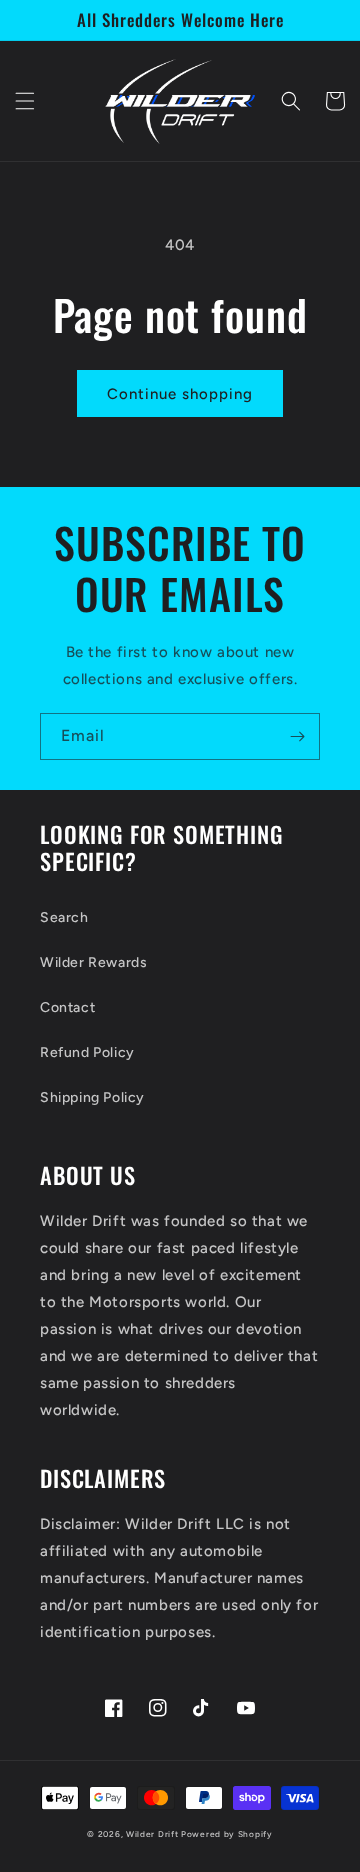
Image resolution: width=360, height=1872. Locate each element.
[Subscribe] (297, 736)
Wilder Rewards (93, 962)
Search (64, 917)
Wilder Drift (152, 1834)
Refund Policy (87, 1052)
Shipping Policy (92, 1097)
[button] (25, 101)
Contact (67, 1007)
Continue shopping (180, 394)
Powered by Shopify (227, 1834)
